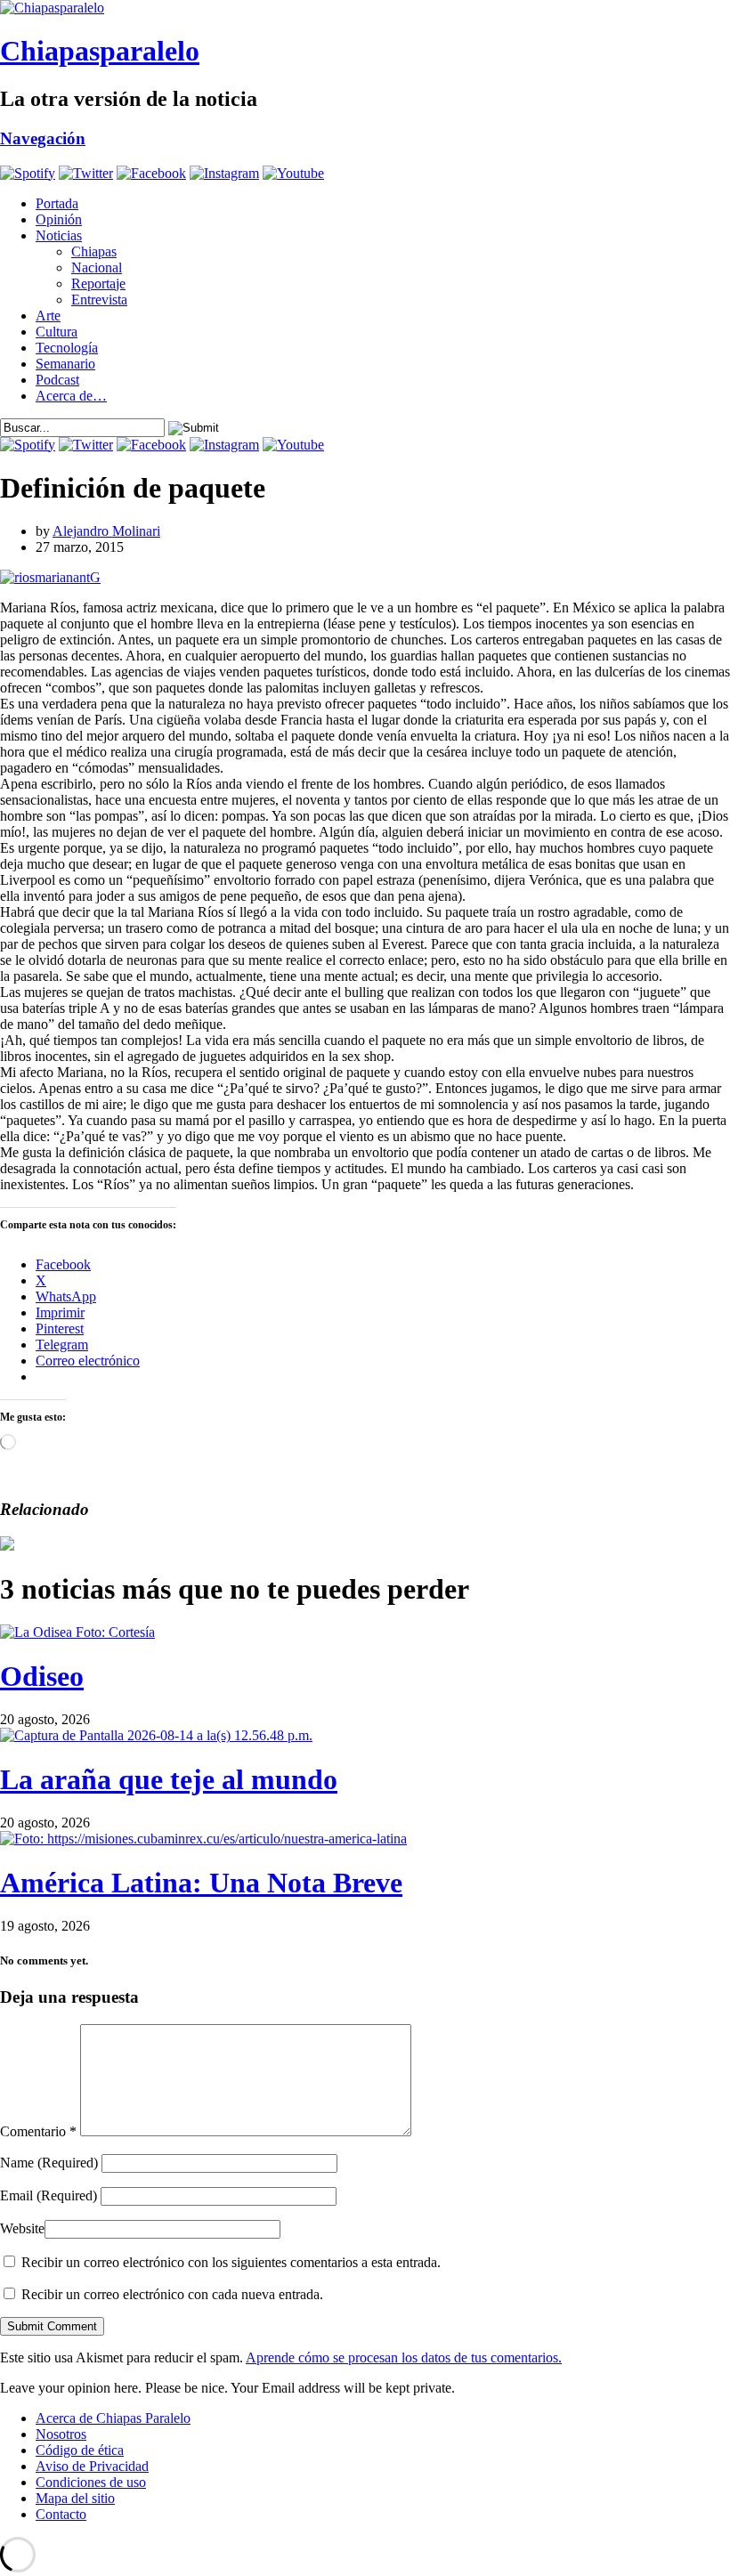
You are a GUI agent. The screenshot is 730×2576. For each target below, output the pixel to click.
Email (49, 2195)
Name (49, 2163)
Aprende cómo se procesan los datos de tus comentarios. (404, 2357)
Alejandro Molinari (106, 531)
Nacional (97, 267)
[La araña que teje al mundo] (156, 1735)
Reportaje (98, 284)
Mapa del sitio (75, 2498)
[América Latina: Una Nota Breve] (203, 1839)
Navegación (43, 138)
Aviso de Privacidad (92, 2466)
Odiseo (42, 1676)
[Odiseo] (77, 1632)
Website (22, 2228)
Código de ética (80, 2450)
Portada (57, 203)
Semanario (65, 364)
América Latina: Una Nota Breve (201, 1883)
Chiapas (94, 251)
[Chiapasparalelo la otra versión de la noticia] (365, 8)
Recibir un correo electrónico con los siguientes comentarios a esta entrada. (231, 2262)
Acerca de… (71, 396)
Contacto (61, 2514)
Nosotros (61, 2434)
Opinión (59, 219)
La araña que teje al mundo (169, 1779)
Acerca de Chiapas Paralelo (113, 2418)
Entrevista (99, 300)
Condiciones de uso (91, 2482)
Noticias (59, 235)
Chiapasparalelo (100, 51)
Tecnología (67, 348)
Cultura (57, 332)
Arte (48, 316)
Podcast (57, 380)
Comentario (38, 2131)
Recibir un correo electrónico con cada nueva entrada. (172, 2294)
